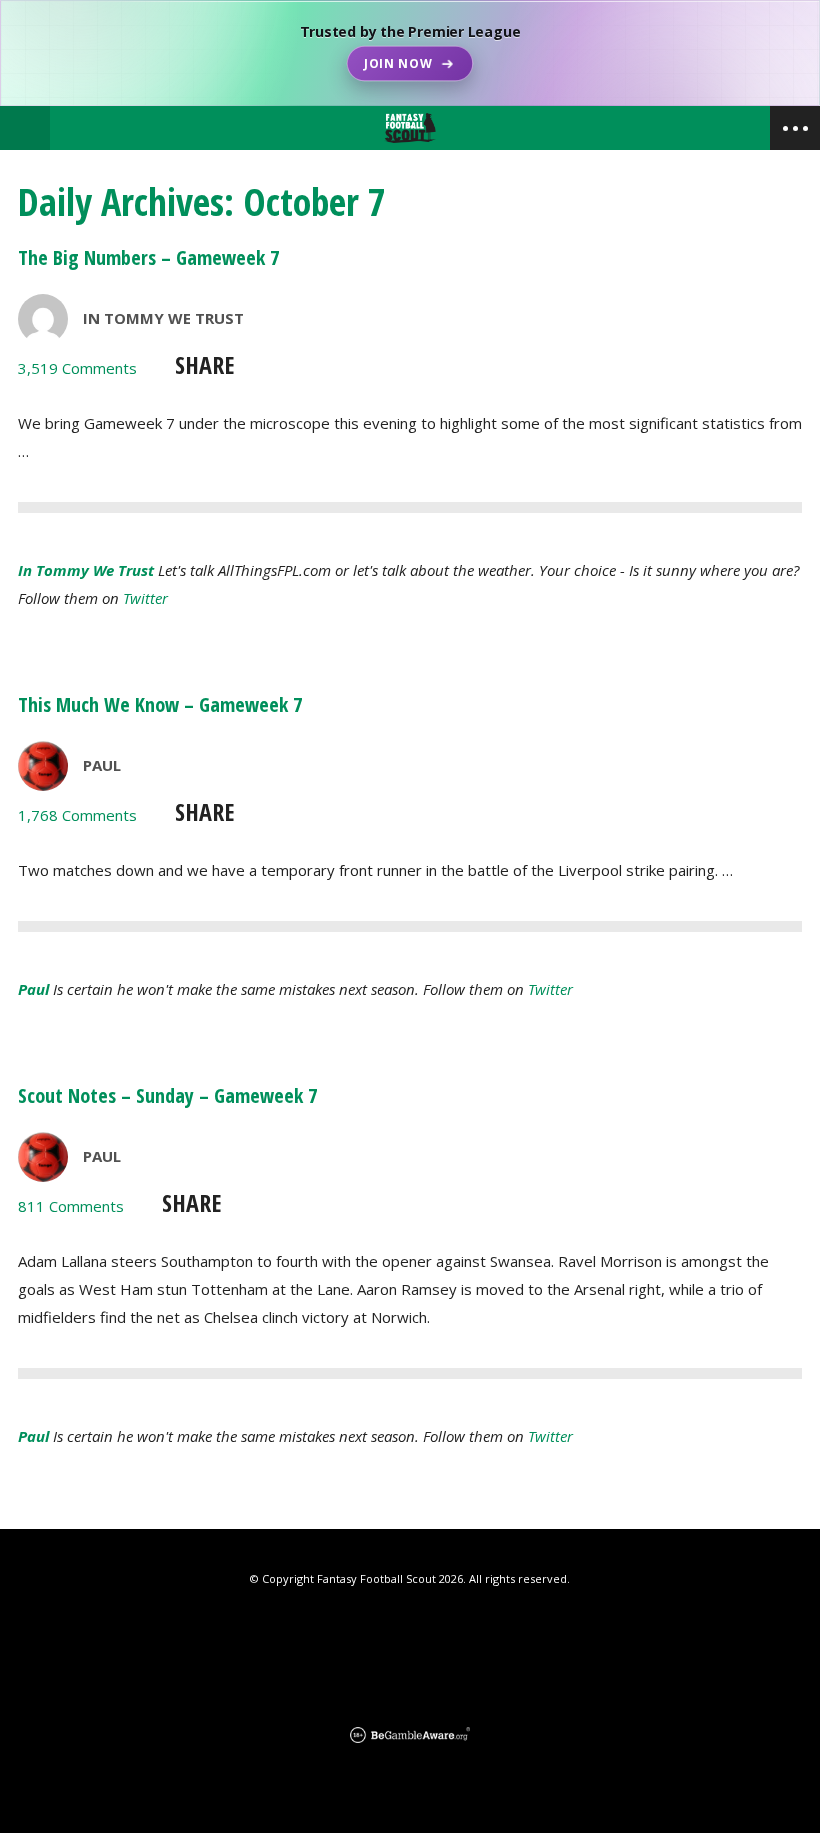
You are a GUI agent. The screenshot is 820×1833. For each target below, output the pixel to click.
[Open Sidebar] (795, 128)
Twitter (145, 598)
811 (71, 1206)
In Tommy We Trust (163, 318)
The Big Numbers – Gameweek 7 (148, 257)
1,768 (77, 815)
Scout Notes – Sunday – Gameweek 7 (167, 1095)
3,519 (77, 368)
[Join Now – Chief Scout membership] (410, 53)
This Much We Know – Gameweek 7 (160, 704)
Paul (102, 765)
